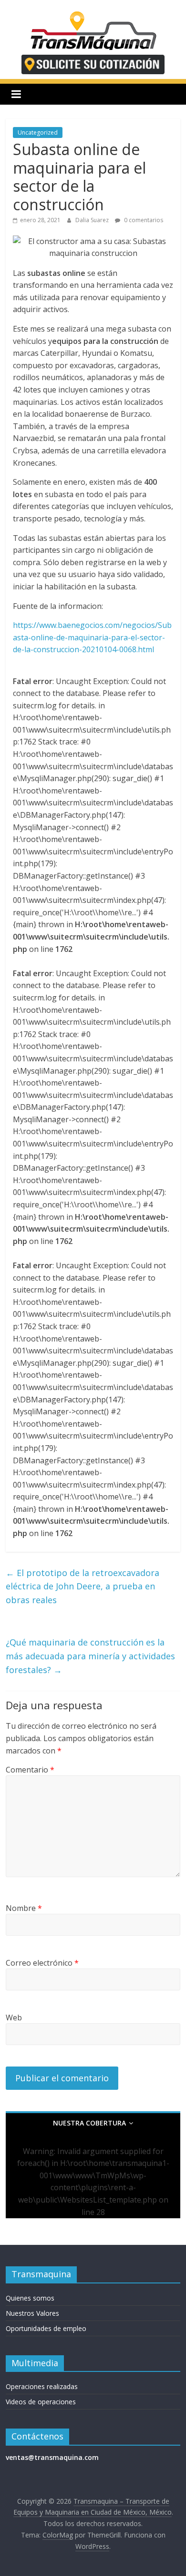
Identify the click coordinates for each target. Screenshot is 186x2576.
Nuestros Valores (32, 2313)
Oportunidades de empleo (46, 2328)
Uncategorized (38, 132)
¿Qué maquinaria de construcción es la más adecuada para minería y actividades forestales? (90, 1656)
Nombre (24, 1908)
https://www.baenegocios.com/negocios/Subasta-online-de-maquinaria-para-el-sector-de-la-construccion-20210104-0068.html (92, 637)
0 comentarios (143, 220)
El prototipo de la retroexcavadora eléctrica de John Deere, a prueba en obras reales (83, 1587)
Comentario (30, 1770)
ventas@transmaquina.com (52, 2457)
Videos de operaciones (41, 2402)
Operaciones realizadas (42, 2386)
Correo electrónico (42, 1963)
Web (14, 2018)
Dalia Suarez (93, 220)
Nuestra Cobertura (89, 2123)
